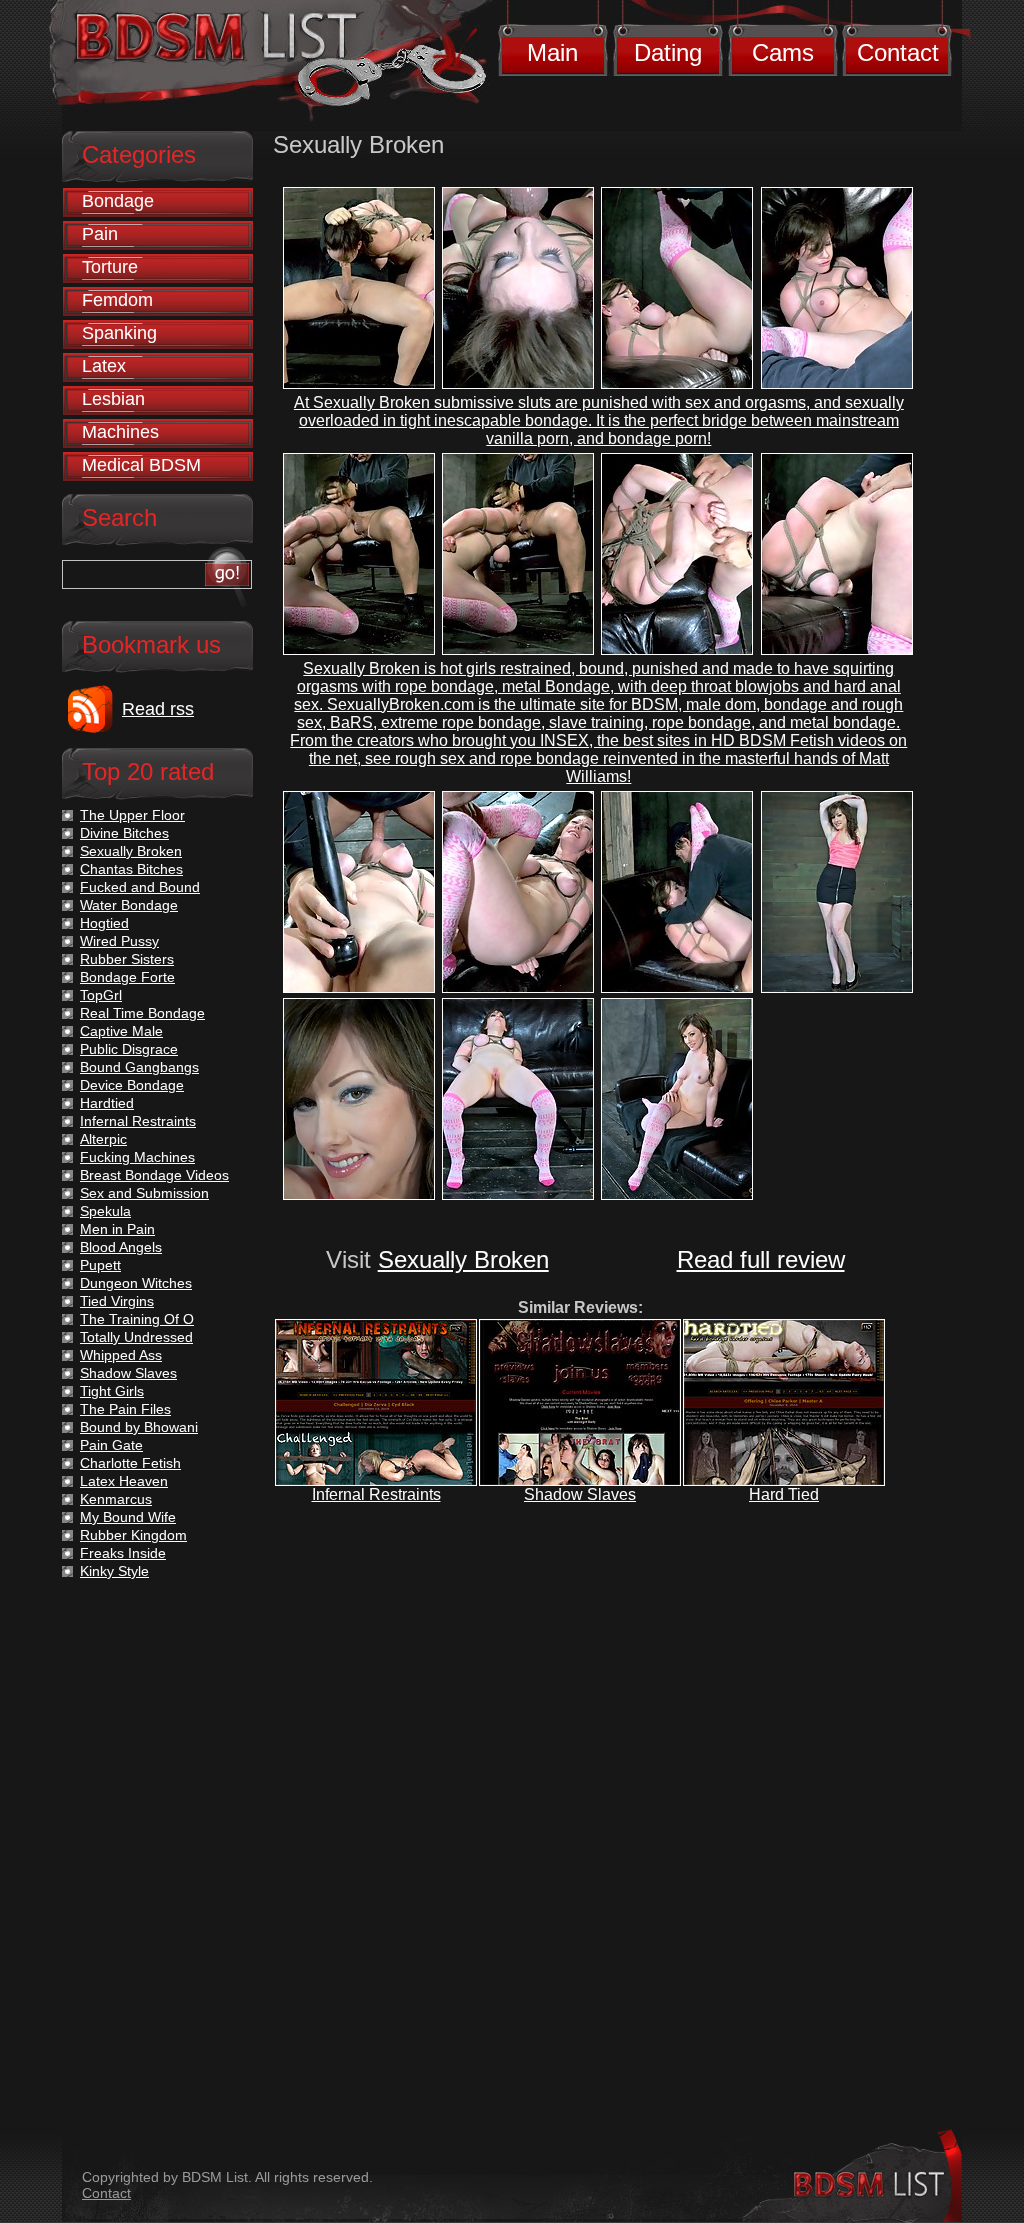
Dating (668, 52)
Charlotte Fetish (130, 1463)
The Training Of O (137, 1319)
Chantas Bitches (131, 869)
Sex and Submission (144, 1193)
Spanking (119, 333)
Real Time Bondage (142, 1013)
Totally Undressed (136, 1337)
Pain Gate (111, 1445)
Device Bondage (132, 1085)
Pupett (100, 1265)
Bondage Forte (127, 977)
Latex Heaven (124, 1481)
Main (552, 52)
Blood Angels (121, 1247)
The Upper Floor (132, 815)
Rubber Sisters (127, 959)
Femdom (117, 300)
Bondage (118, 201)
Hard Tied (784, 1494)
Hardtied (107, 1103)
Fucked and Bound (140, 887)
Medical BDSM (141, 465)
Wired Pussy (119, 941)
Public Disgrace (129, 1049)
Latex (104, 366)
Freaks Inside (123, 1553)
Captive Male (121, 1031)
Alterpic (103, 1139)
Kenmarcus (116, 1499)
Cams (783, 52)
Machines (120, 432)
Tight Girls (112, 1391)
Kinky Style (114, 1571)
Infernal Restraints (376, 1494)
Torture (110, 267)
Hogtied (104, 923)
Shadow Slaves (580, 1494)
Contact (898, 52)
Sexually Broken (463, 1259)
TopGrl (101, 995)
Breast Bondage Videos (154, 1175)
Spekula (105, 1211)
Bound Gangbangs (139, 1067)
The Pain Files (125, 1409)
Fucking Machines (137, 1157)
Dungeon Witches (136, 1283)
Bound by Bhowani (139, 1427)
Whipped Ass (121, 1355)
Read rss (158, 709)
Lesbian (113, 399)
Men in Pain (117, 1229)
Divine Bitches (124, 833)
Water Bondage (129, 905)
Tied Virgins (117, 1301)
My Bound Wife (128, 1517)
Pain (100, 234)
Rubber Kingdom (133, 1535)
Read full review (761, 1259)
